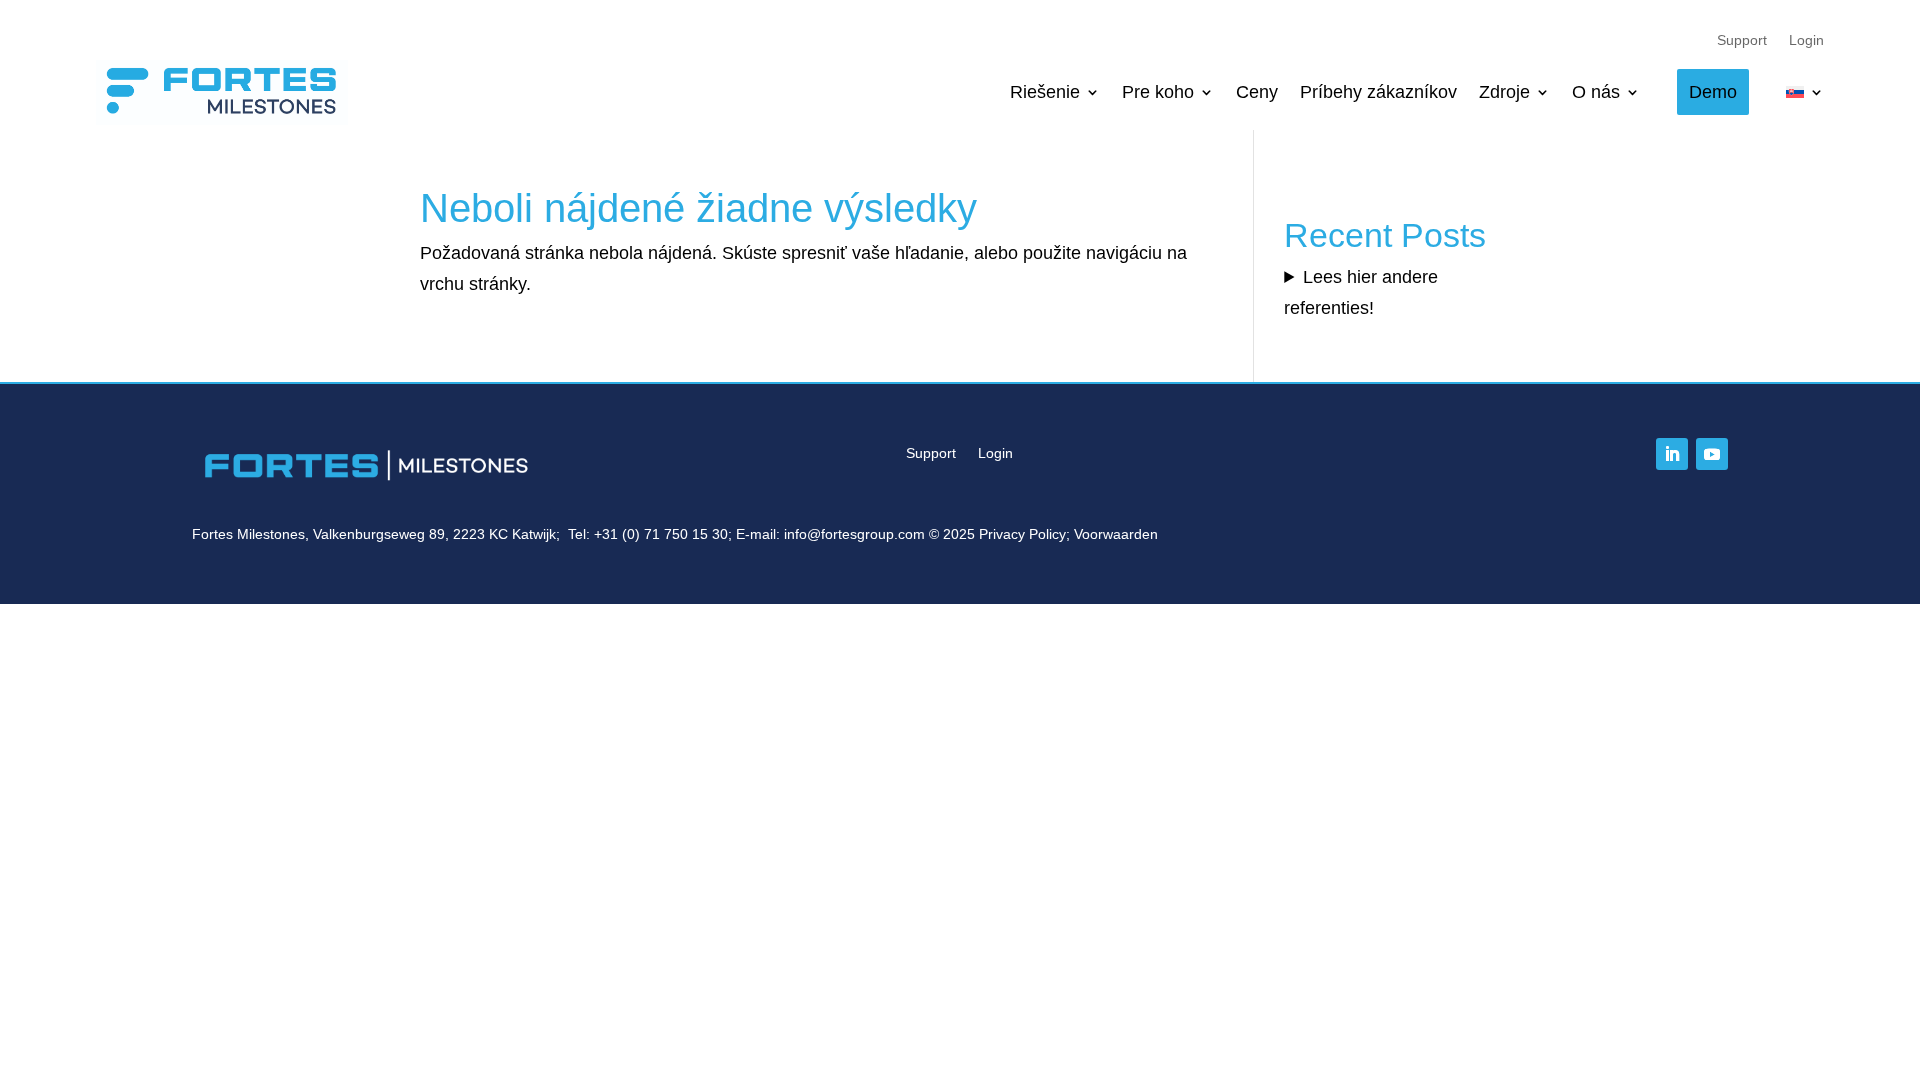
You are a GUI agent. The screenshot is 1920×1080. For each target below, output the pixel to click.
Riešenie (1045, 92)
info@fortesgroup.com (854, 534)
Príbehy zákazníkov (1378, 92)
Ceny (1257, 92)
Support (1742, 40)
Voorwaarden (1116, 534)
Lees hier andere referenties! (1361, 292)
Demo (1713, 92)
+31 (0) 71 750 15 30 (661, 534)
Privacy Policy (1022, 534)
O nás (1596, 92)
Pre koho (1158, 92)
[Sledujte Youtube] (1712, 454)
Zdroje (1504, 92)
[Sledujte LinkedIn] (1672, 454)
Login (1806, 40)
